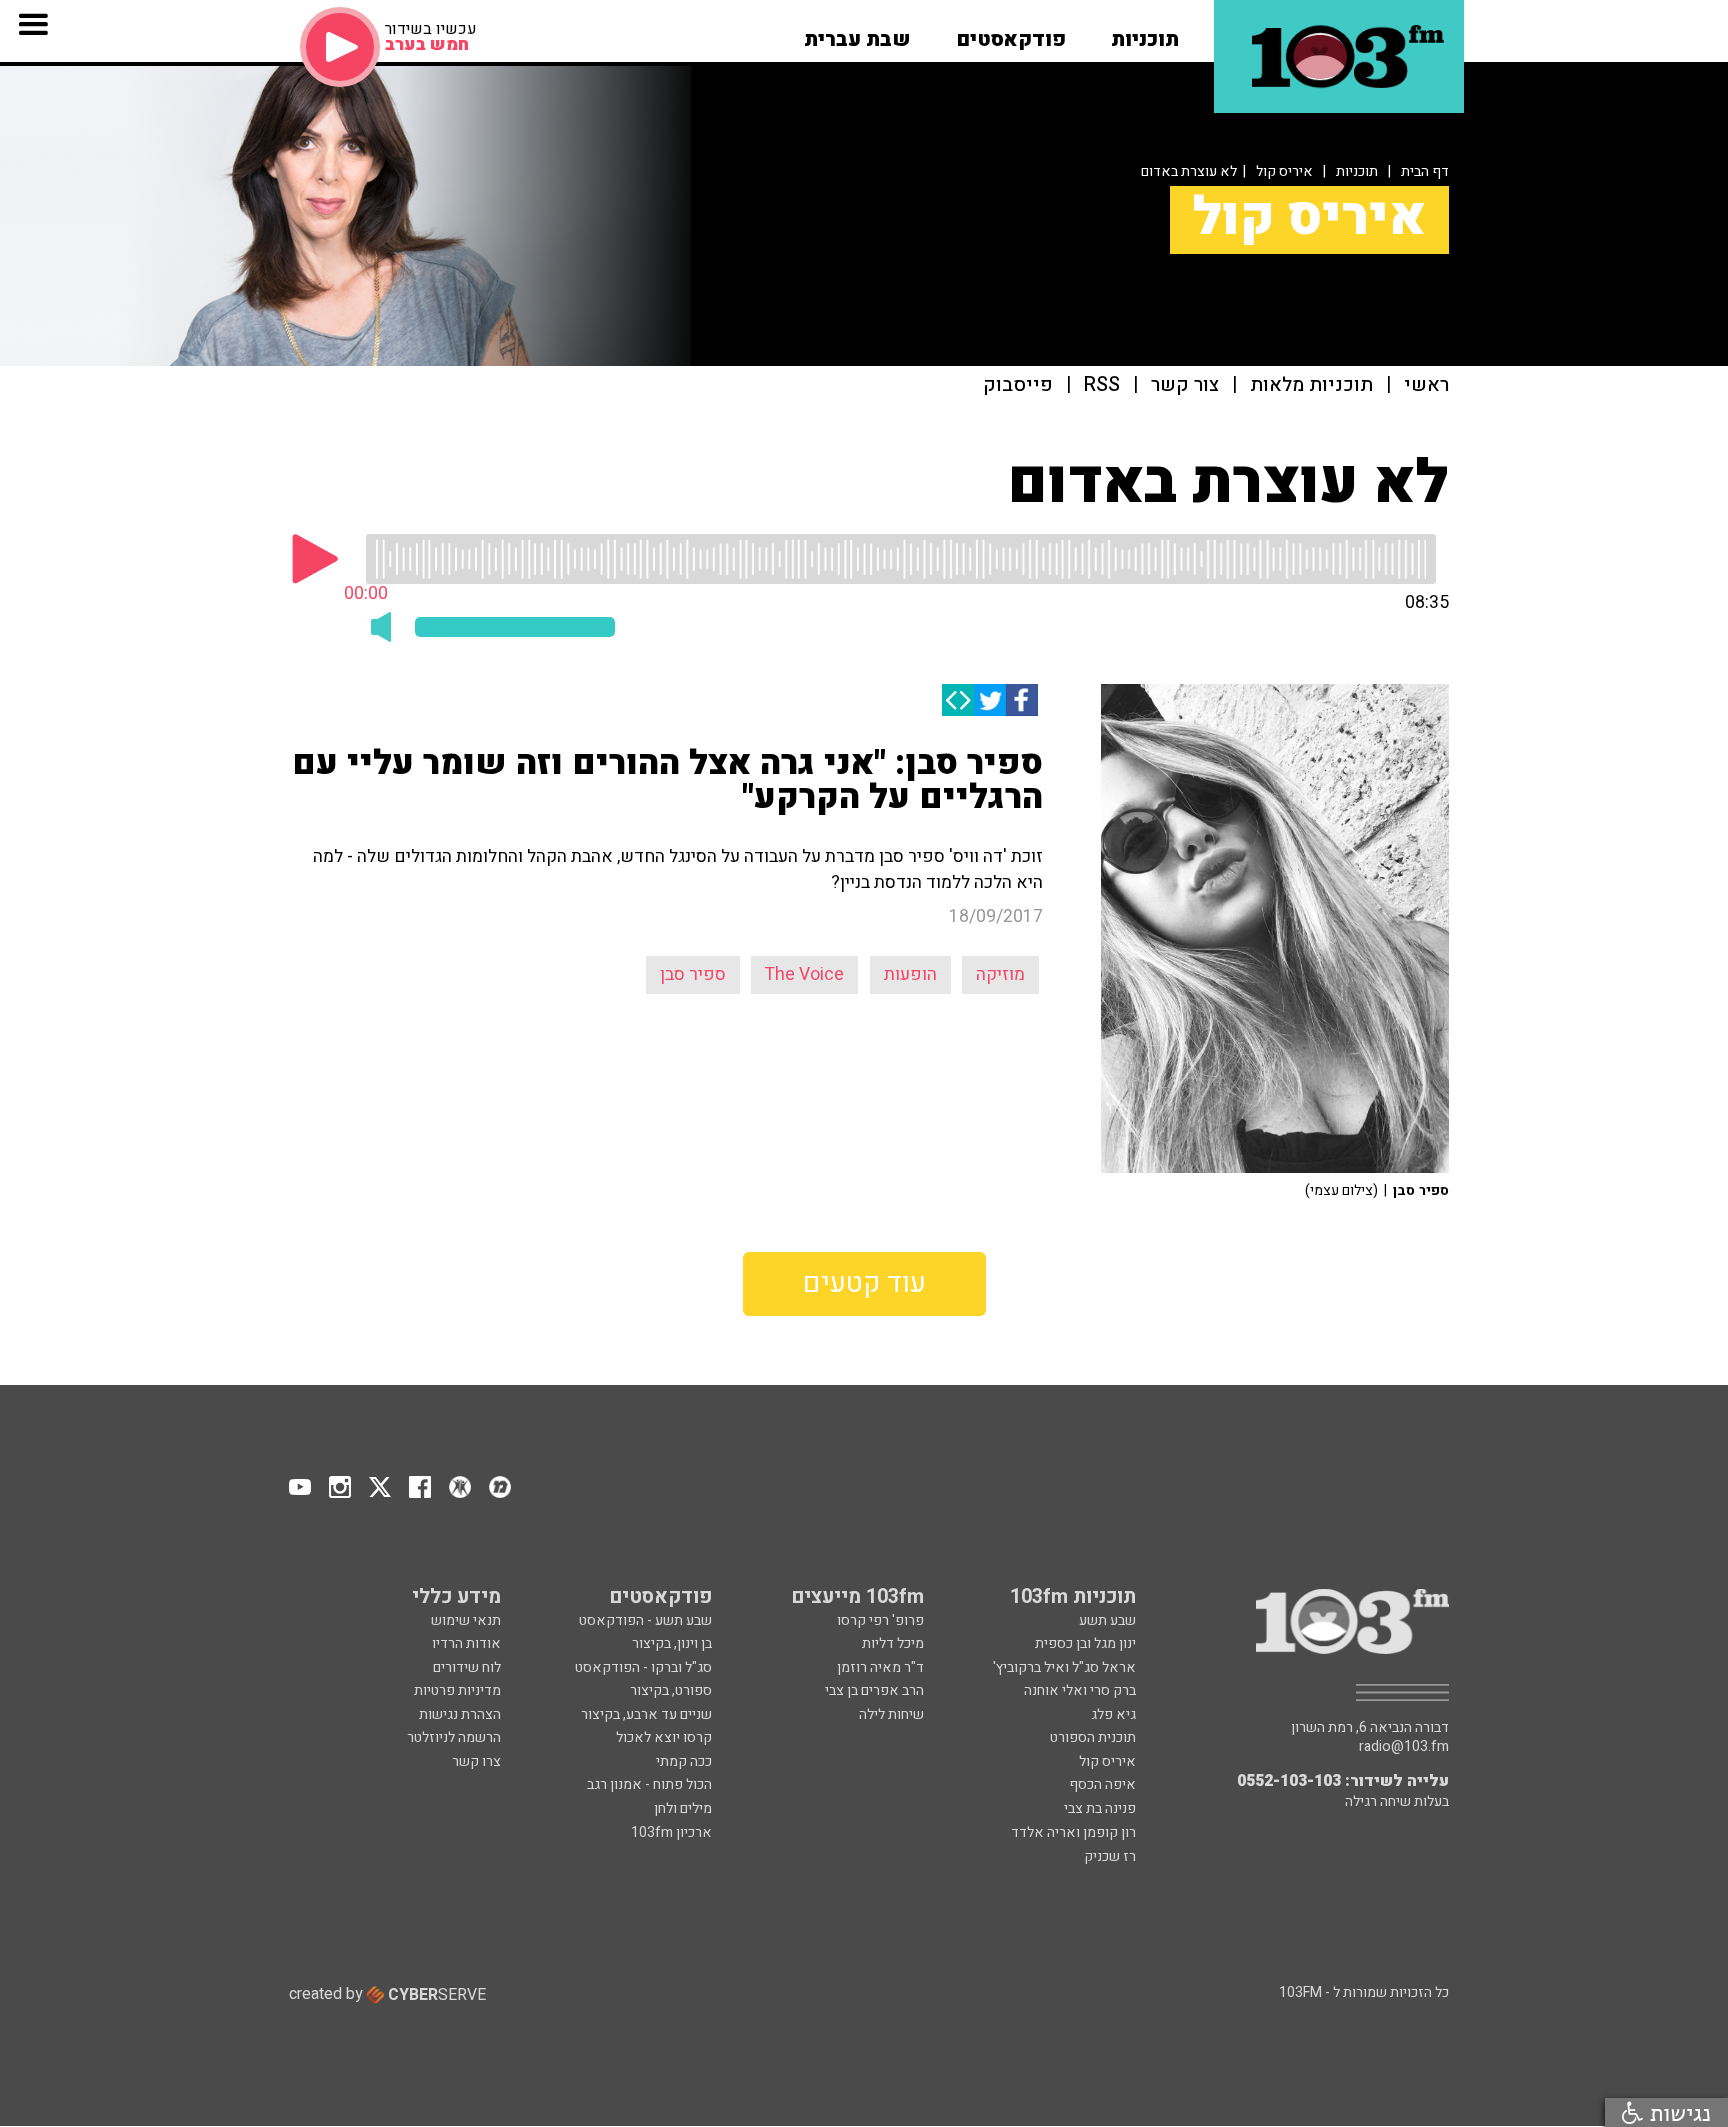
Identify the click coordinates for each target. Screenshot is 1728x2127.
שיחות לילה (891, 1714)
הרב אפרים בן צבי (874, 1690)
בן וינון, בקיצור (672, 1643)
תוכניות (1357, 171)
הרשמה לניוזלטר (454, 1737)
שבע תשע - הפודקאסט (645, 1620)
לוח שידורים (467, 1667)
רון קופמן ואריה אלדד (1073, 1832)
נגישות (1677, 2112)
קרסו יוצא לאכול (664, 1737)
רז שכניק (1110, 1856)
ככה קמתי (684, 1761)
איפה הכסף (1102, 1784)
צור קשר (1185, 385)
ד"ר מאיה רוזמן (880, 1667)
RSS (1102, 385)
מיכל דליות (893, 1643)
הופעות (910, 974)
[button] (1145, 33)
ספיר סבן (693, 974)
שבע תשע (1107, 1620)
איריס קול (1284, 171)
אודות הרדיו (466, 1643)
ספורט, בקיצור (671, 1690)
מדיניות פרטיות (457, 1690)
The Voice (804, 974)
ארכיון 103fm (671, 1832)
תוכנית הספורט (1093, 1737)
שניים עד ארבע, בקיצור (646, 1714)
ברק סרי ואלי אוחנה (1080, 1690)
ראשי (1426, 385)
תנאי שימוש (466, 1620)
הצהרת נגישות (460, 1714)
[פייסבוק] (1022, 700)
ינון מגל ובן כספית (1085, 1643)
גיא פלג (1113, 1714)
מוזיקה (1000, 974)
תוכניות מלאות (1311, 385)
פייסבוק (1018, 385)
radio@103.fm (1404, 1747)
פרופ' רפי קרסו (880, 1620)
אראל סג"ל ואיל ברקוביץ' (1064, 1667)
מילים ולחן (683, 1808)
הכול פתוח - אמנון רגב (649, 1784)
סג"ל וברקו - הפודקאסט (643, 1667)
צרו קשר (476, 1761)
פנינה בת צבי (1100, 1808)
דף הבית (1425, 171)
